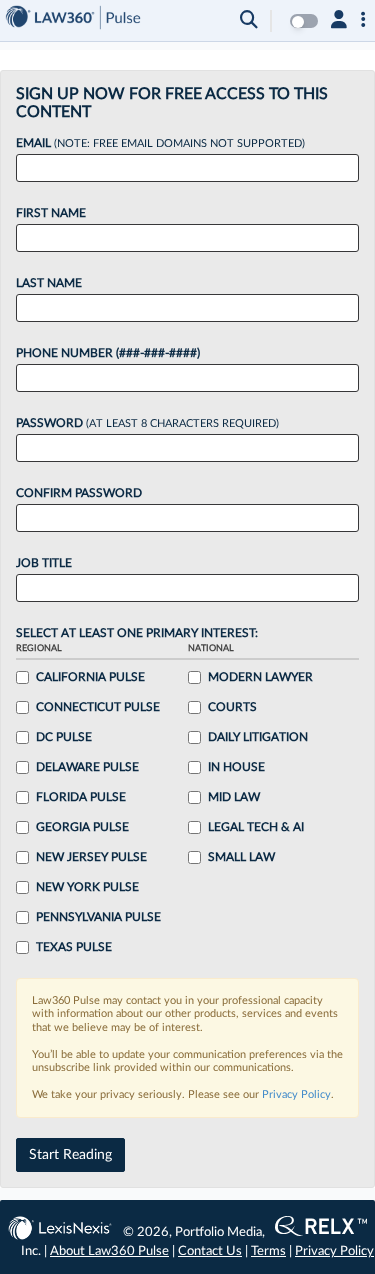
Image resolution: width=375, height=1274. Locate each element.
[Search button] (249, 21)
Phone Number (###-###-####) (108, 353)
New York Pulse (87, 887)
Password (147, 423)
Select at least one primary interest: (137, 633)
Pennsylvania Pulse (98, 917)
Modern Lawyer (260, 677)
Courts (232, 707)
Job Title (44, 563)
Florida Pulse (81, 797)
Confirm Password (79, 493)
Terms (268, 1251)
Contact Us (210, 1251)
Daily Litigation (258, 737)
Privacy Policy (296, 1094)
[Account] (339, 21)
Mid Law (234, 797)
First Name (51, 213)
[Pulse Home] (73, 20)
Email (160, 143)
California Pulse (90, 677)
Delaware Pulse (87, 767)
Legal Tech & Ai (256, 827)
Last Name (49, 283)
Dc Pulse (64, 737)
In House (236, 767)
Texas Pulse (74, 947)
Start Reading (70, 1155)
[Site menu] (363, 21)
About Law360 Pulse (109, 1251)
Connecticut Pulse (98, 707)
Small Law (241, 857)
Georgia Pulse (82, 827)
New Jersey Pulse (91, 857)
